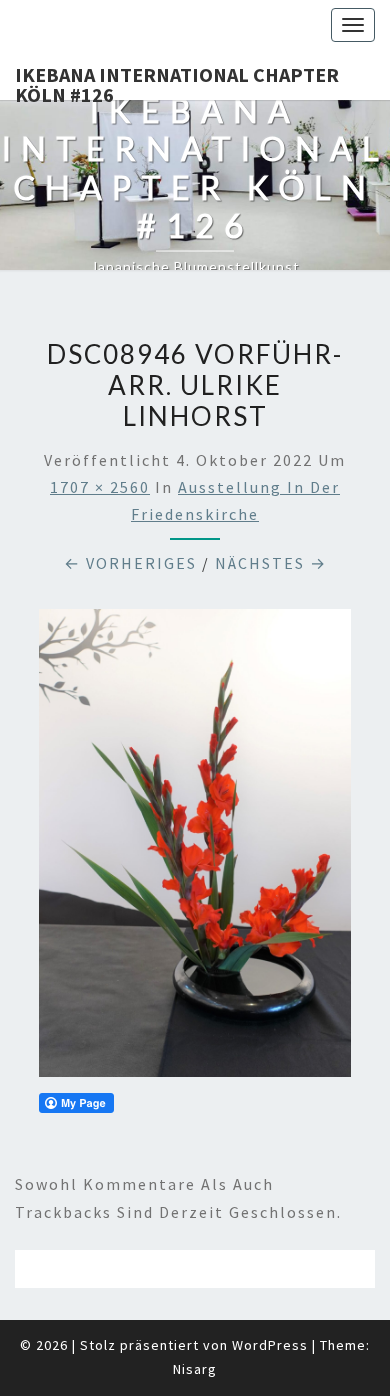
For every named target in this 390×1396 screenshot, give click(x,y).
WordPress (270, 1345)
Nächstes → (271, 563)
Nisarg (195, 1369)
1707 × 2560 (100, 487)
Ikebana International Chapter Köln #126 (177, 81)
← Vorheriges (130, 563)
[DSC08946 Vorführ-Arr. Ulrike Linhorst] (195, 849)
